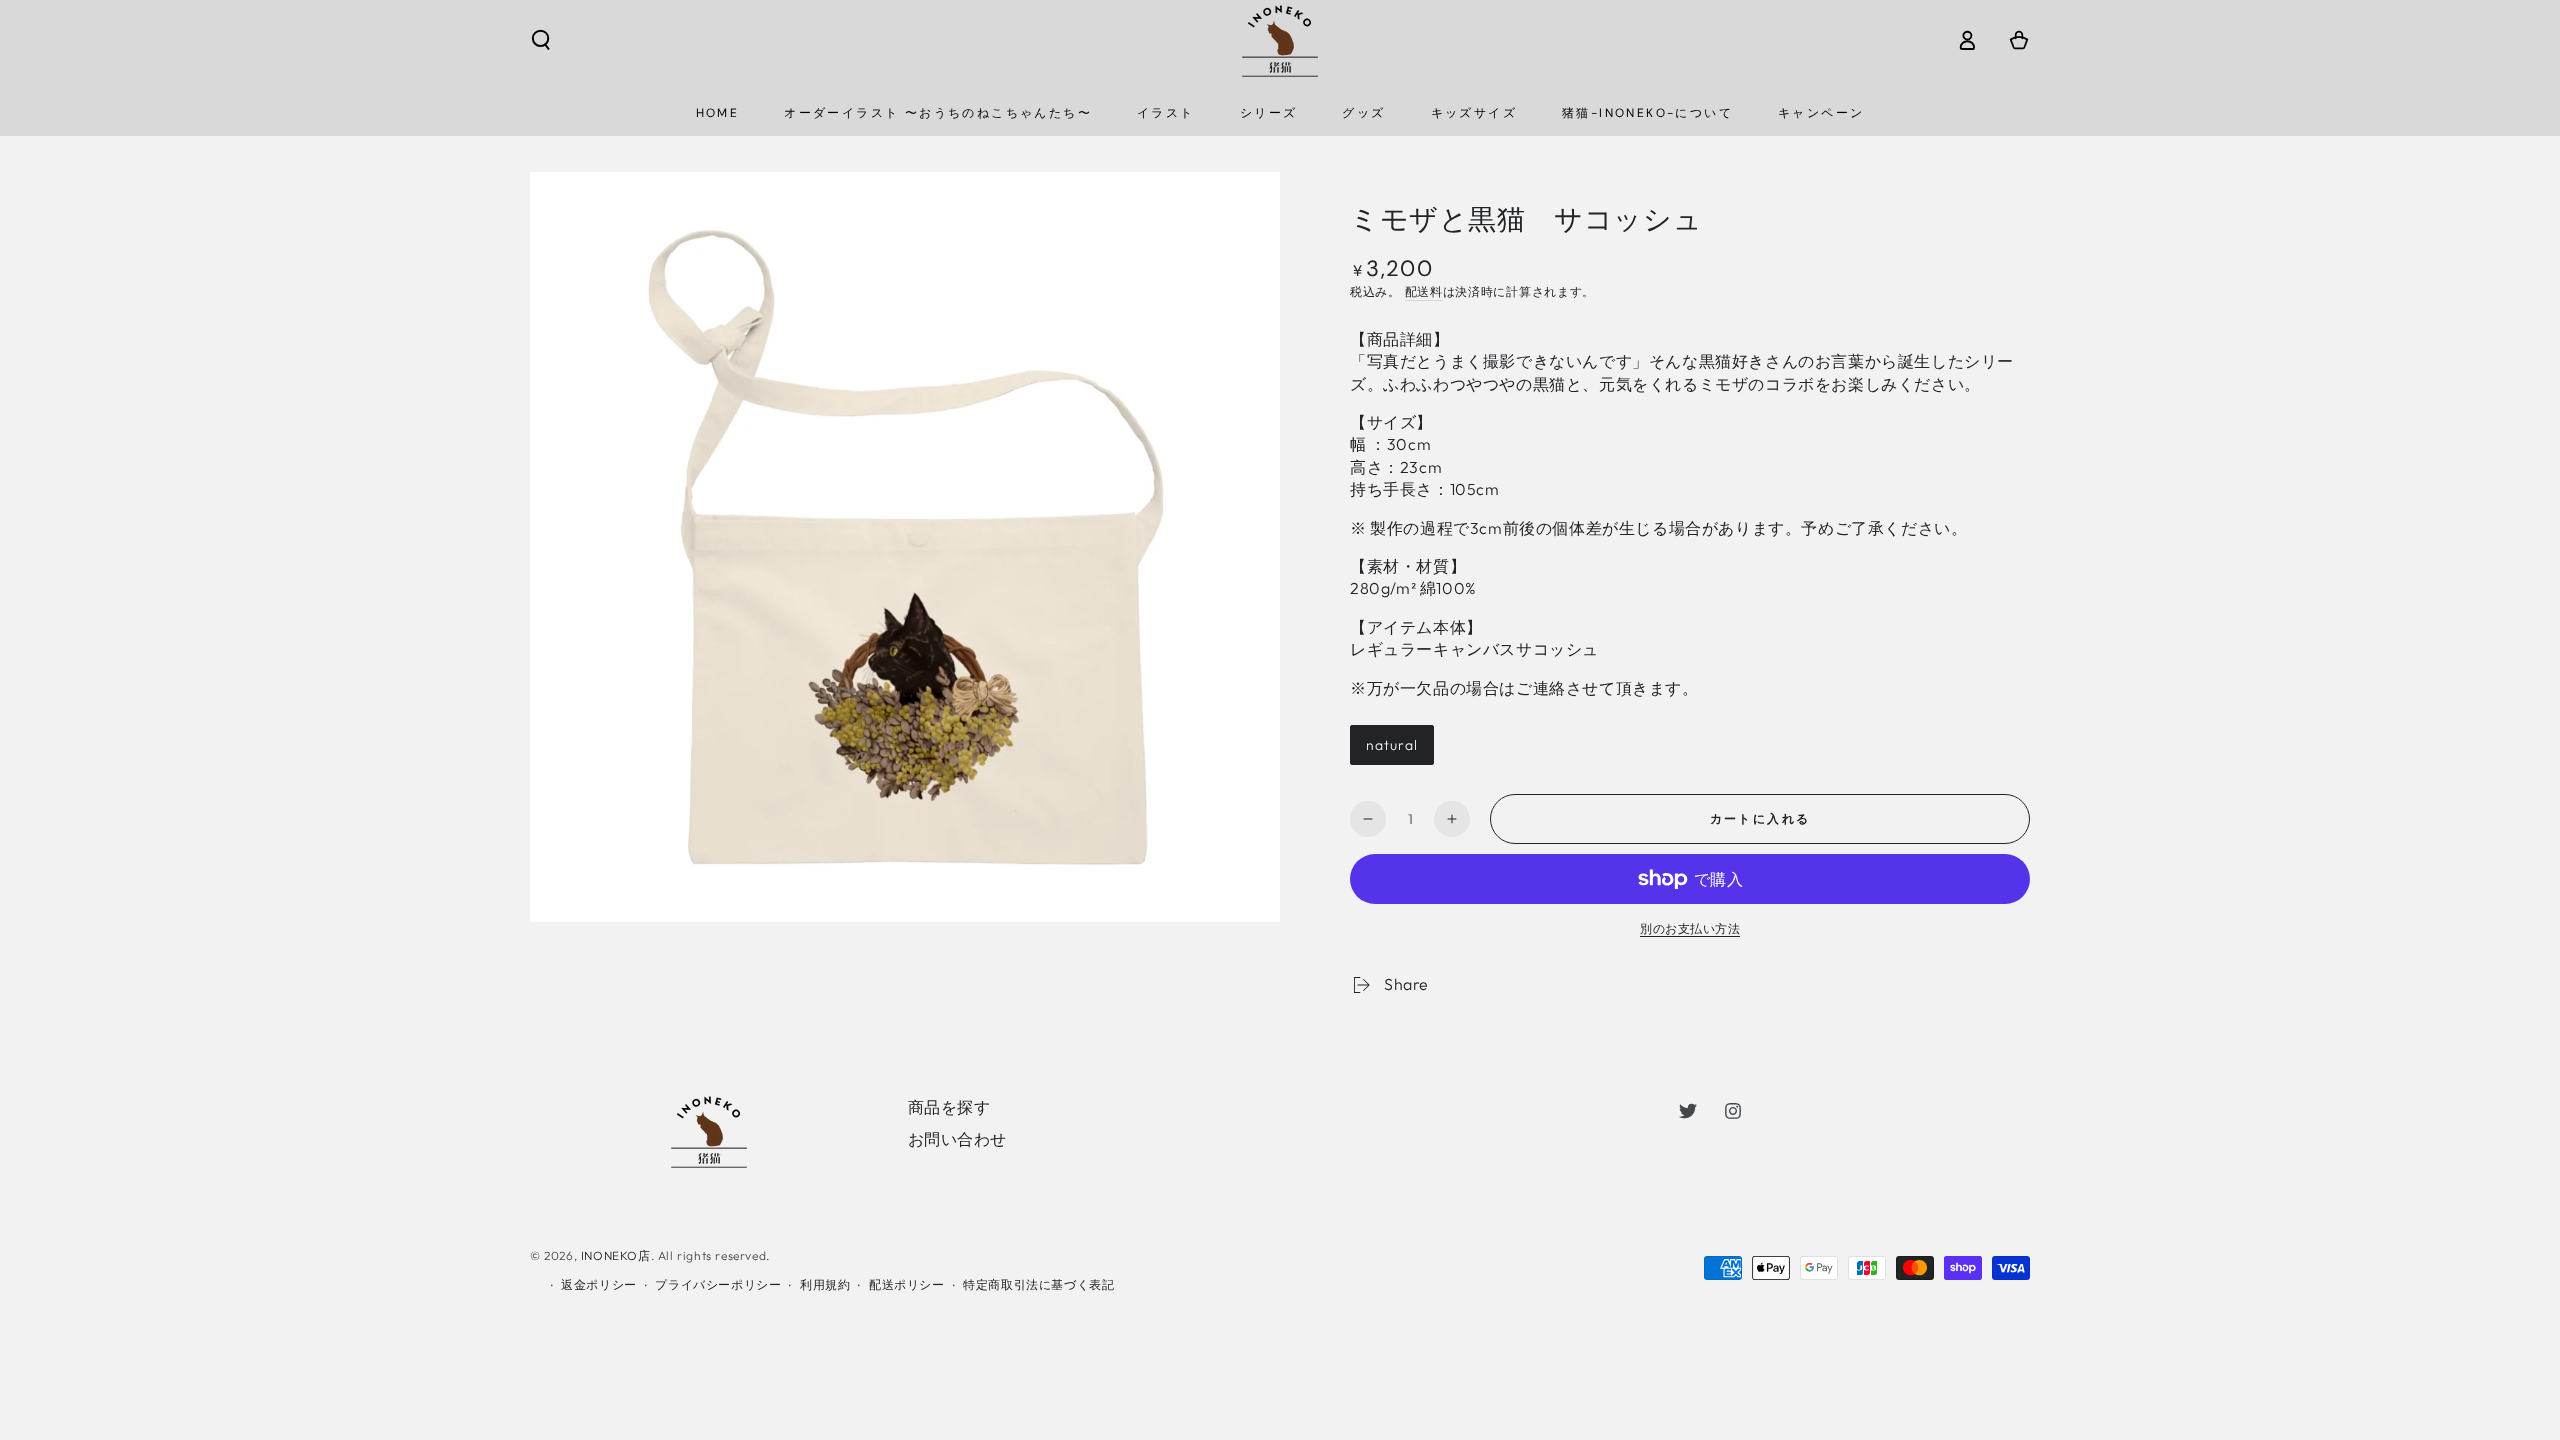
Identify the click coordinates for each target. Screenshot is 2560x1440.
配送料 (1424, 291)
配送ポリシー (907, 1284)
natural (1392, 745)
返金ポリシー (599, 1284)
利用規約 (825, 1284)
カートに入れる (1760, 818)
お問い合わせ (958, 1139)
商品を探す (949, 1107)
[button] (541, 40)
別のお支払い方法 (1690, 928)
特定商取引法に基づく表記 (1038, 1284)
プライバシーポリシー (718, 1284)
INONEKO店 (616, 1255)
